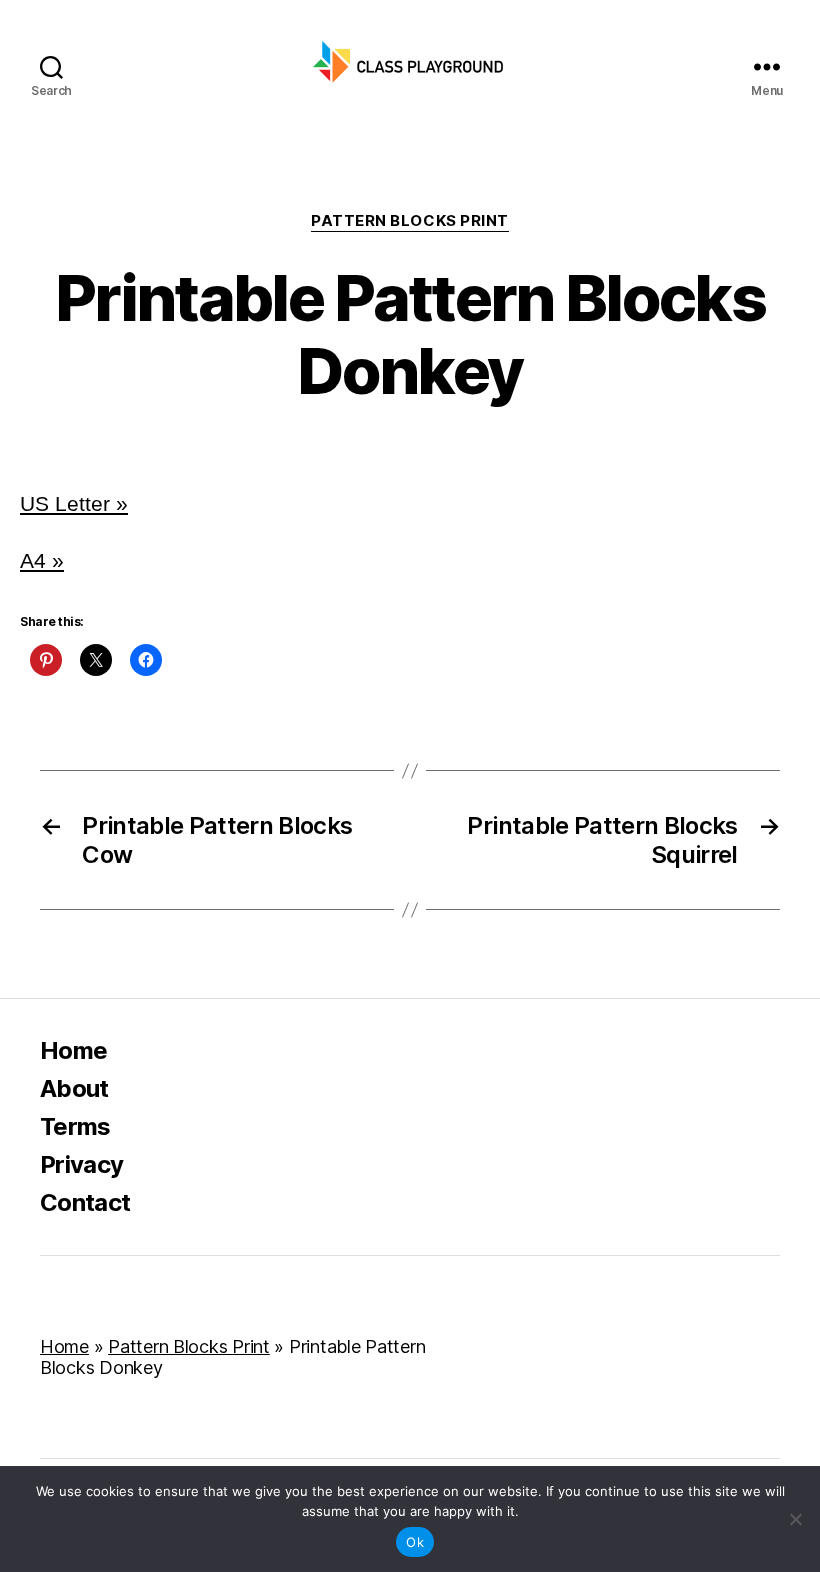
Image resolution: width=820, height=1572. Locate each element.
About (74, 1088)
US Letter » (74, 503)
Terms (75, 1126)
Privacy (81, 1164)
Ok (415, 1542)
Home (73, 1050)
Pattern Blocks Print (410, 221)
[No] (795, 1519)
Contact (85, 1202)
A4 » (42, 560)
